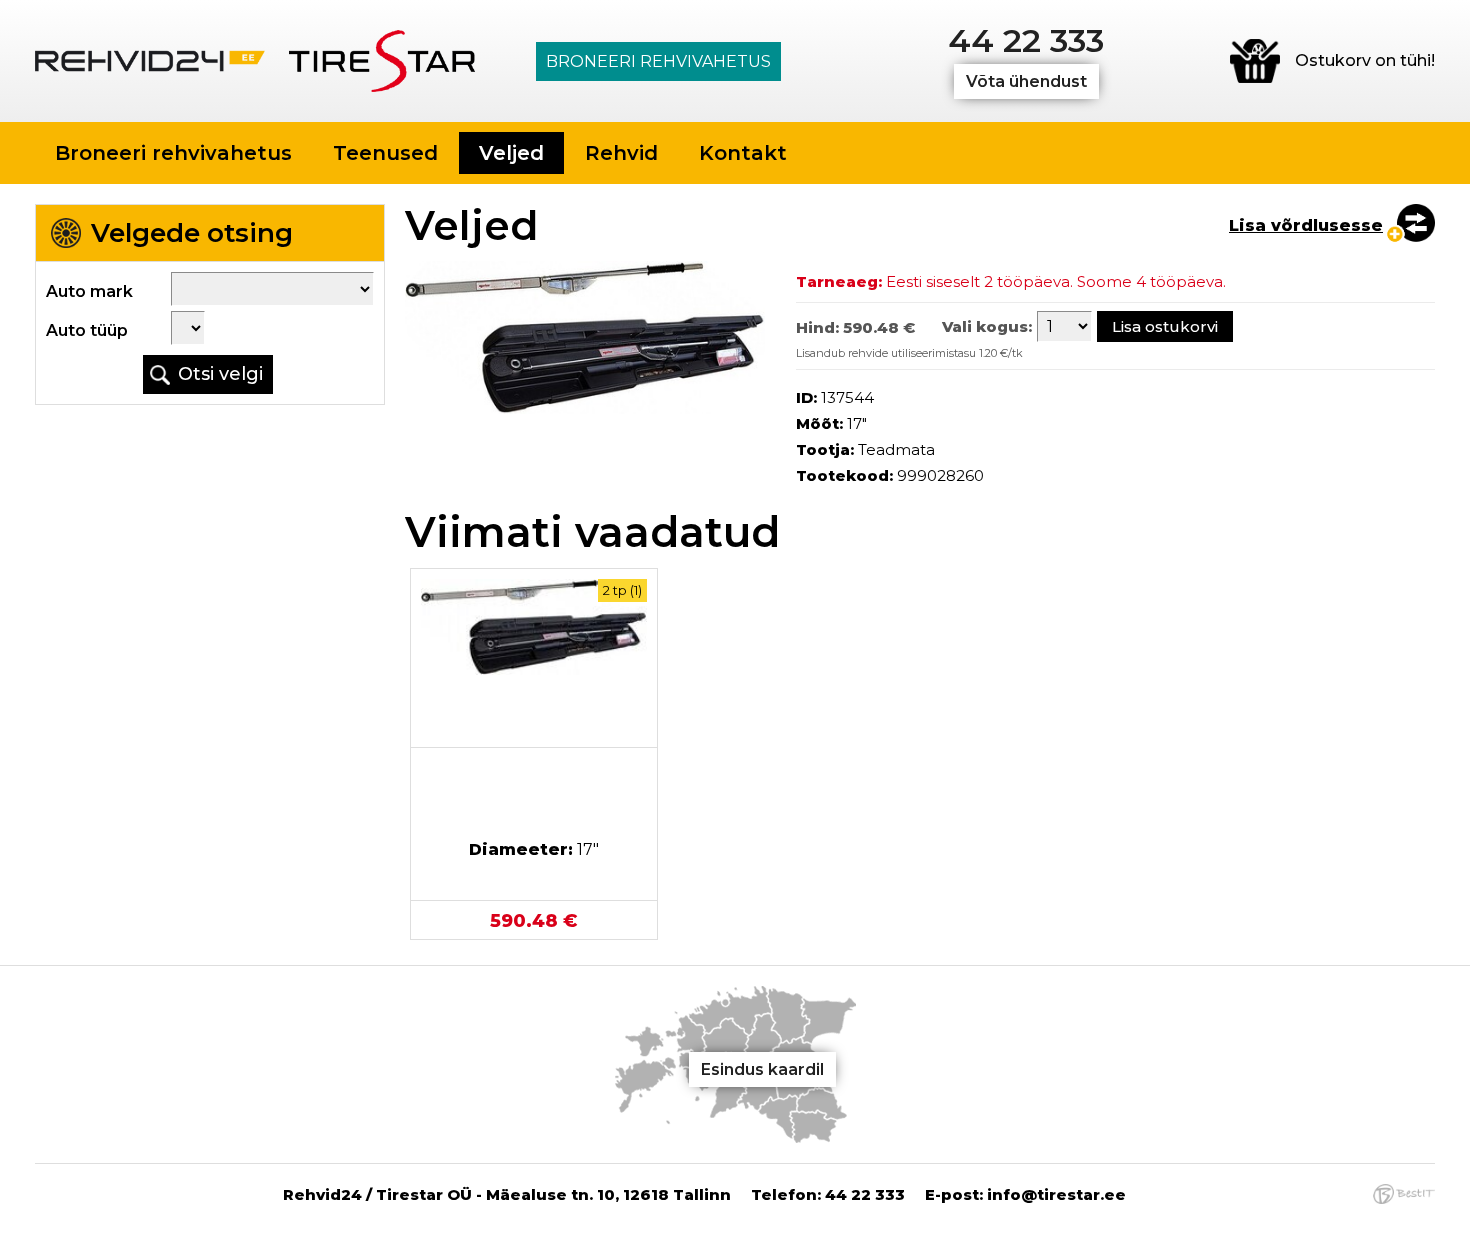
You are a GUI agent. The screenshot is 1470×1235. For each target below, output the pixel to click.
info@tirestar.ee (1056, 1194)
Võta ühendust (1026, 81)
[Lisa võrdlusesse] (1409, 224)
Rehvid (621, 153)
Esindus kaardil (762, 1069)
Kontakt (743, 153)
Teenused (385, 153)
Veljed (511, 153)
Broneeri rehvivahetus (658, 61)
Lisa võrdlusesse (1306, 225)
